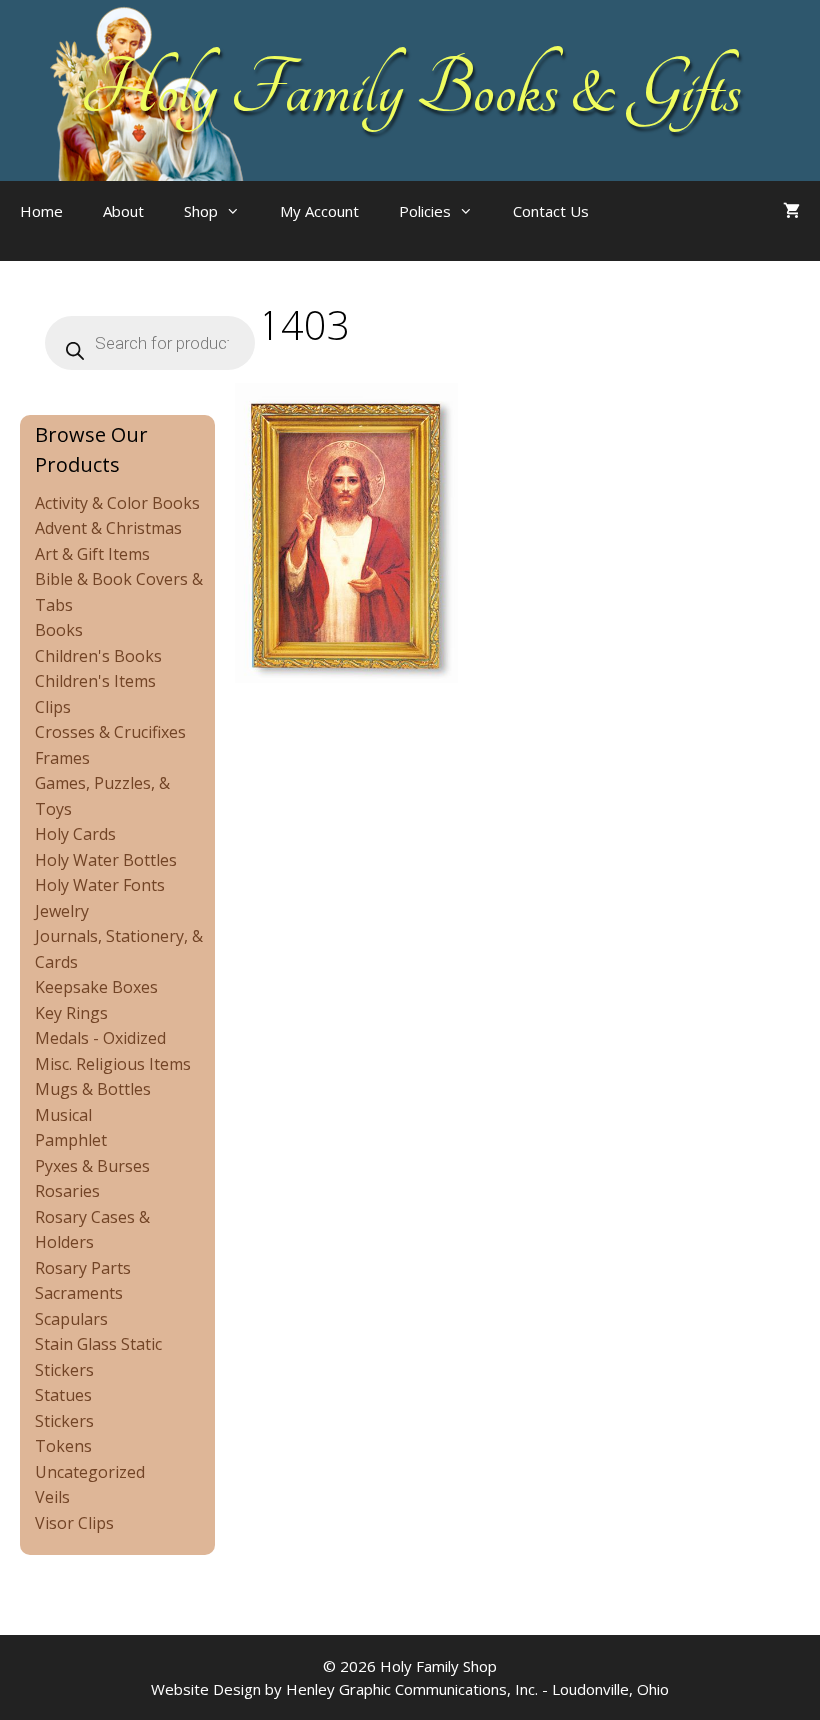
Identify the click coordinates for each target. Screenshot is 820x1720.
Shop (201, 211)
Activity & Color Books (117, 503)
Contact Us (551, 211)
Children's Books (98, 656)
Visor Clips (74, 1523)
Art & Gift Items (92, 554)
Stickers (64, 1421)
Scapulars (71, 1319)
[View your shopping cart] (791, 211)
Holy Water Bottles (106, 860)
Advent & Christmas (108, 528)
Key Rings (71, 1013)
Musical (63, 1115)
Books (59, 630)
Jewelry (62, 911)
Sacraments (79, 1293)
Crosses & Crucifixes (110, 732)
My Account (319, 211)
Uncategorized (90, 1472)
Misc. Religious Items (113, 1064)
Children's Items (95, 681)
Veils (52, 1497)
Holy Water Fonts (100, 885)
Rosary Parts (83, 1268)
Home (41, 211)
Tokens (63, 1446)
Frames (62, 758)
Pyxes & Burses (92, 1166)
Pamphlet (71, 1140)
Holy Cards (75, 834)
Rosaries (67, 1191)
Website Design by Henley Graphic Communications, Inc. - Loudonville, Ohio (410, 1689)
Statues (63, 1395)
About (123, 211)
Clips (53, 707)
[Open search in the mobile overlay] (649, 231)
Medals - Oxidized (100, 1038)
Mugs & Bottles (93, 1089)
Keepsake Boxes (96, 987)
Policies (425, 211)
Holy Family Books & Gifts (410, 90)
